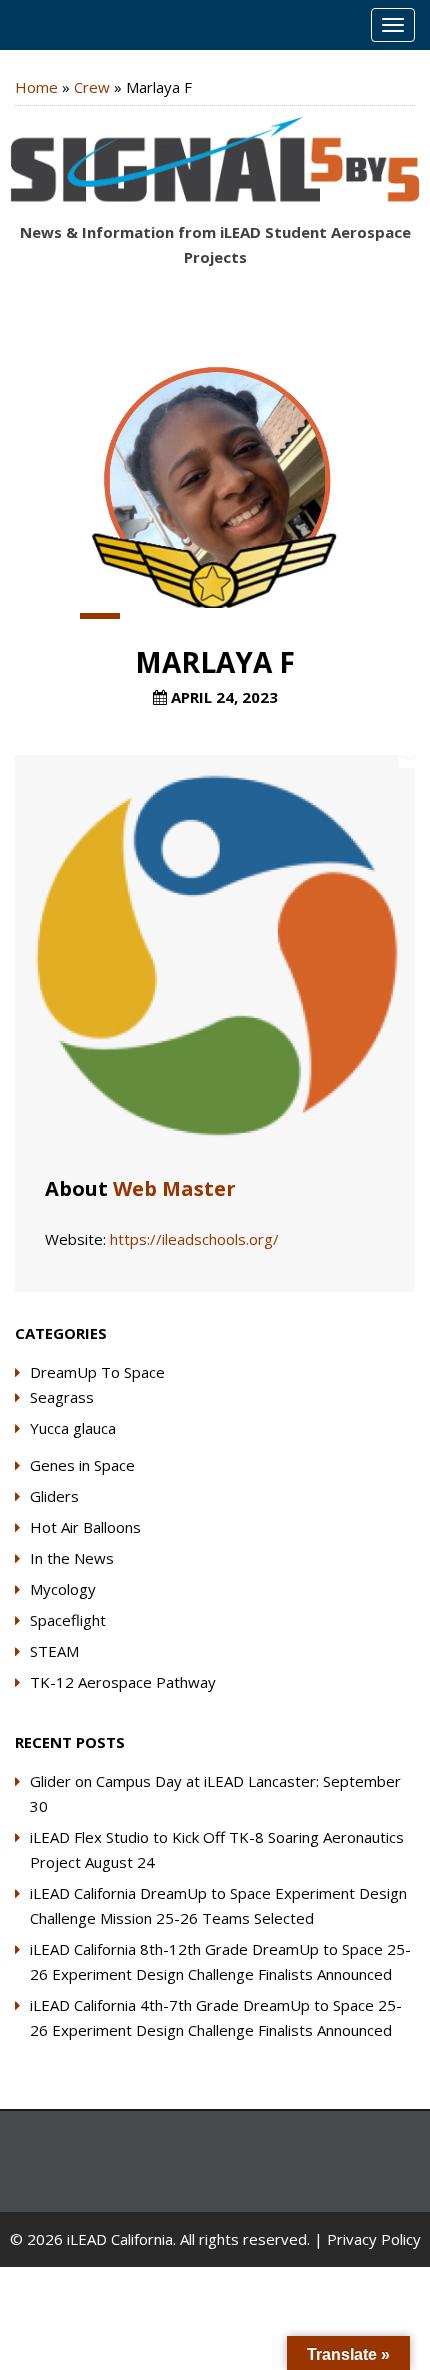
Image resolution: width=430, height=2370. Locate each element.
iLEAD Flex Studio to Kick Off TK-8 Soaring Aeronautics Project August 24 (217, 1849)
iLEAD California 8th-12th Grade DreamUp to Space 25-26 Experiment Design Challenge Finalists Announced (220, 1961)
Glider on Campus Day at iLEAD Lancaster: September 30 (215, 1793)
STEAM (54, 1651)
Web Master (174, 1188)
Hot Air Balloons (85, 1527)
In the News (72, 1558)
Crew (92, 87)
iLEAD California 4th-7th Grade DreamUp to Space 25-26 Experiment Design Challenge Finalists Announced (216, 2017)
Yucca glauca (73, 1428)
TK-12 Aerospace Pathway (123, 1682)
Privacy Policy (374, 2239)
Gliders (54, 1496)
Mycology (63, 1589)
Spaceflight (68, 1620)
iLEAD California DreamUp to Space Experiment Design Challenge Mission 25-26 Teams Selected (218, 1905)
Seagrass (62, 1397)
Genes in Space (82, 1465)
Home (36, 87)
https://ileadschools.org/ (194, 1239)
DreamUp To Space (97, 1372)
